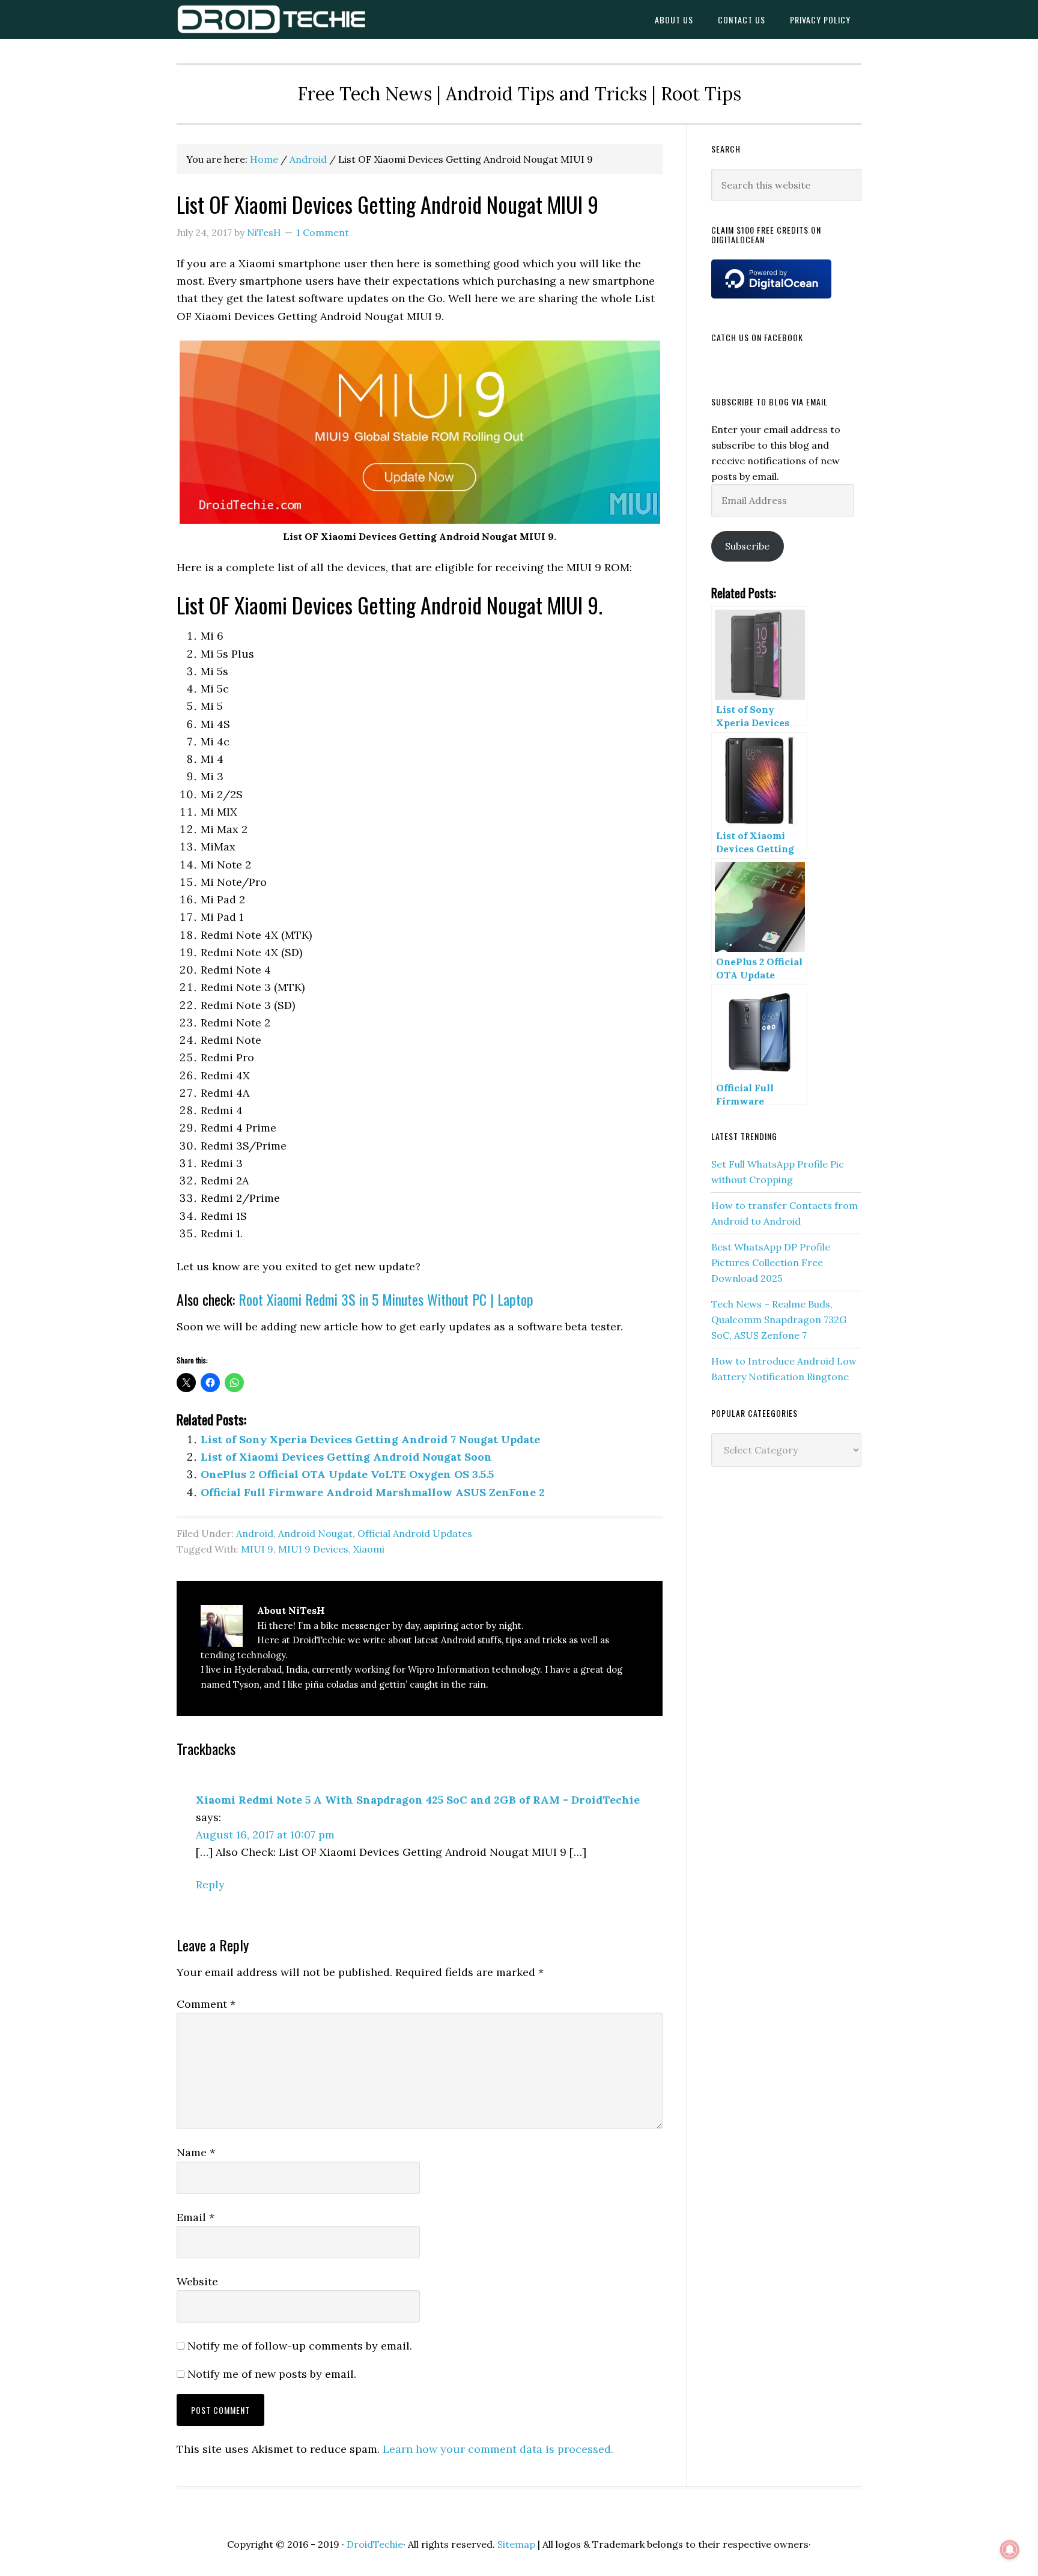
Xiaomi (369, 1549)
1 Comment (323, 232)
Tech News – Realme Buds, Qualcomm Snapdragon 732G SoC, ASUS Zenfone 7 (779, 1320)
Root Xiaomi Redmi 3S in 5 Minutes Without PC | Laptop (386, 1299)
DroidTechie (273, 20)
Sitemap (516, 2544)
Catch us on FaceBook (757, 337)
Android (255, 1533)
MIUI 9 (257, 1549)
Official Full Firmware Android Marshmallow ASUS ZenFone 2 (373, 1492)
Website (197, 2281)
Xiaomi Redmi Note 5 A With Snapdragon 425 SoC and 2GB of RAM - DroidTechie (418, 1800)
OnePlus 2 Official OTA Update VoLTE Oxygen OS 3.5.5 (347, 1474)
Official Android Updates (415, 1533)
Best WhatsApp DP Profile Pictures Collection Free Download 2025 (771, 1262)
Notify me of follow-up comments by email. (300, 2346)
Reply (210, 1884)
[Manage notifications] (1010, 2550)
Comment (206, 2004)
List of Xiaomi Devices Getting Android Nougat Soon (346, 1457)
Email (196, 2217)
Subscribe (747, 546)
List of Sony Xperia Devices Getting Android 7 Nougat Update (370, 1439)
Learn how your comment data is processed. (498, 2449)
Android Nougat (315, 1533)
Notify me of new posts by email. (272, 2374)
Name (196, 2152)
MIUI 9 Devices (313, 1549)
